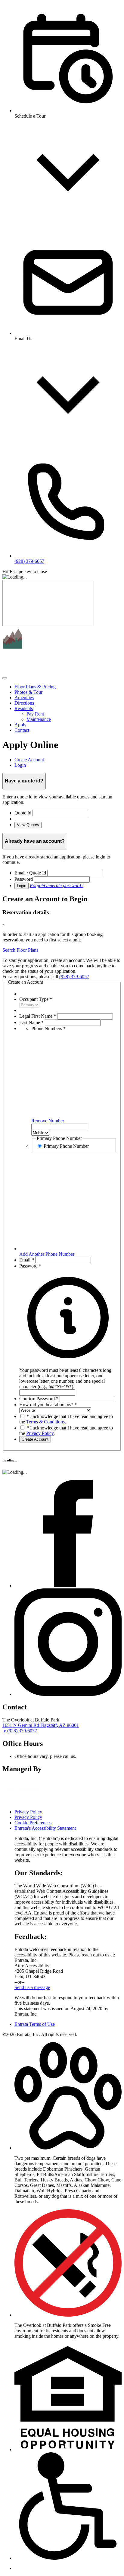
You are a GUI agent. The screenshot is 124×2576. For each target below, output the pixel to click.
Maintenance (39, 719)
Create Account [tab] (29, 760)
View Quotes (28, 825)
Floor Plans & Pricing (35, 687)
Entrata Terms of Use (35, 2024)
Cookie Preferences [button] (33, 1823)
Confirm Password (39, 1399)
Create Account (35, 1439)
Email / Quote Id (30, 873)
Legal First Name (38, 1016)
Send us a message (32, 1987)
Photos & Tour (28, 692)
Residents (24, 708)
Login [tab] (20, 765)
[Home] (40, 671)
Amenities (24, 698)
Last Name (31, 1022)
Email (27, 1260)
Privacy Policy (40, 1433)
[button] (68, 1376)
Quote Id (23, 813)
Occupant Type (36, 999)
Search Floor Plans (20, 950)
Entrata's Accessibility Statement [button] (45, 1828)
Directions (24, 703)
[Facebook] (68, 1586)
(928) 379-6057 (74, 977)
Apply (20, 725)
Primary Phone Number (66, 1146)
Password (24, 879)
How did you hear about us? (48, 1405)
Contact (22, 730)
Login (22, 886)
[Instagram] (68, 1694)
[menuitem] (68, 687)
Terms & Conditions (45, 1422)
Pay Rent (35, 714)
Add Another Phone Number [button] (47, 1254)
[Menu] (5, 678)
